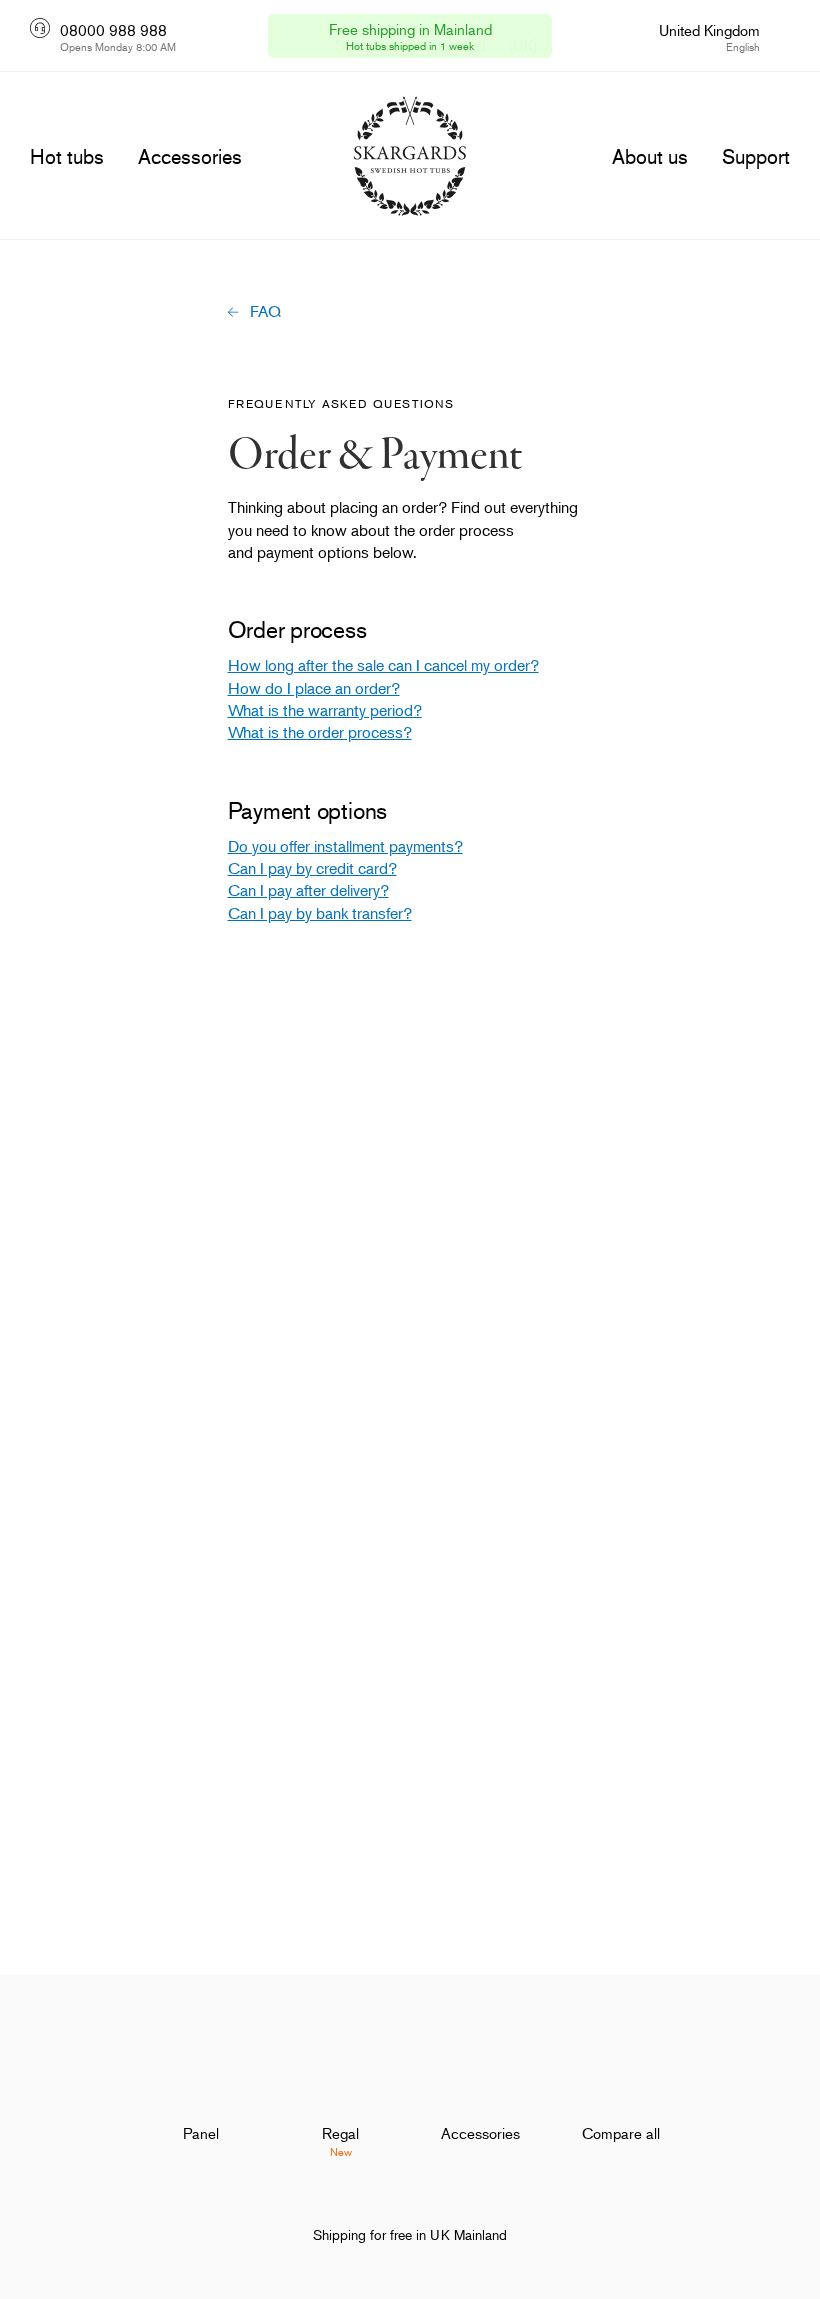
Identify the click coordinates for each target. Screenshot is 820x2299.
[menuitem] (200, 2100)
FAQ (265, 311)
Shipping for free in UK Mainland (410, 2234)
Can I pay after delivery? (308, 890)
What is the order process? (320, 732)
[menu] (67, 157)
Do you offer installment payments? (345, 846)
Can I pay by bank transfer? (320, 913)
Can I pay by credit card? (312, 868)
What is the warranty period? (325, 710)
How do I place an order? (314, 688)
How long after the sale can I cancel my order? (383, 665)
